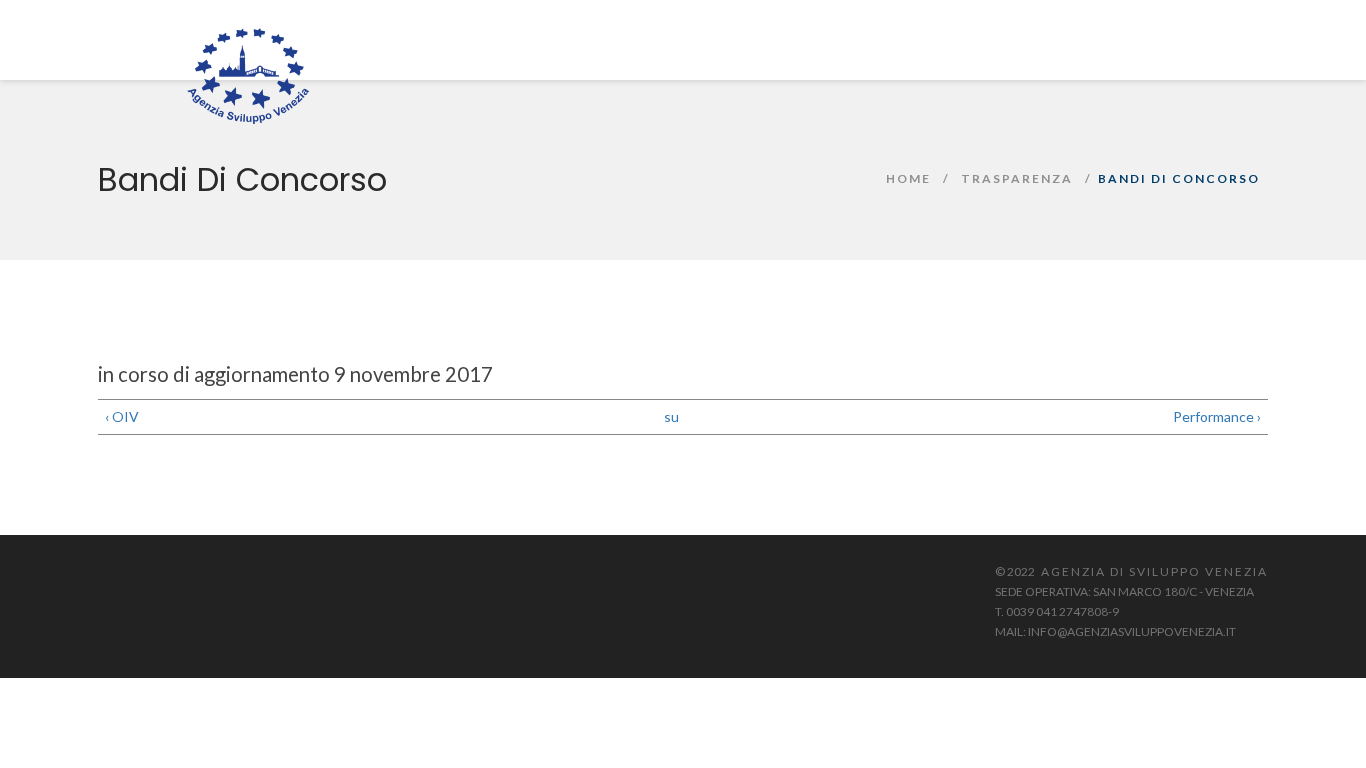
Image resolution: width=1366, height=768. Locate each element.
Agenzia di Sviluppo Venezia (1154, 571)
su (671, 416)
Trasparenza (1017, 178)
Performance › (1217, 416)
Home (908, 178)
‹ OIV (122, 416)
